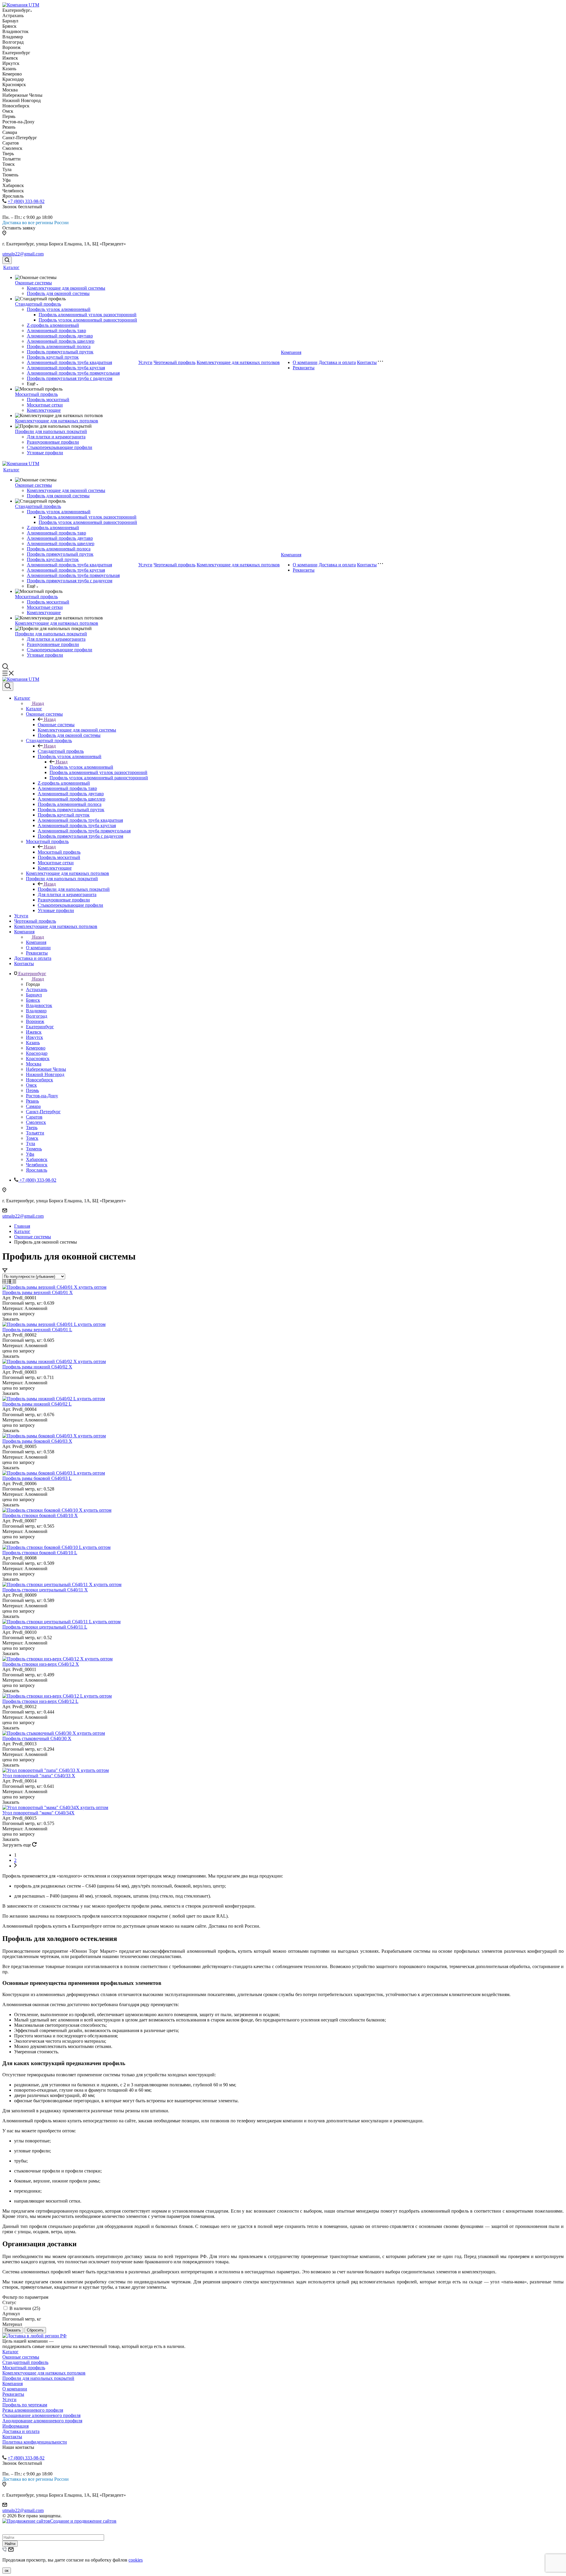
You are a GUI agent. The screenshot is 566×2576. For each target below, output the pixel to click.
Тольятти (35, 1133)
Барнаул (34, 995)
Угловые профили (45, 453)
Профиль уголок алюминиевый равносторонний (88, 320)
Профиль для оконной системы (58, 293)
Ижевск (34, 1032)
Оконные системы (33, 283)
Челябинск (37, 1165)
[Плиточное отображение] (5, 1282)
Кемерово (36, 1048)
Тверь (32, 1128)
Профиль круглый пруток (53, 357)
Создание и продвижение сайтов (83, 2521)
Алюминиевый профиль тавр (56, 331)
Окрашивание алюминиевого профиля (41, 2415)
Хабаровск (37, 1159)
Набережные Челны (46, 1069)
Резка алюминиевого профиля (33, 2410)
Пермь (32, 1090)
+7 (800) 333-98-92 (26, 201)
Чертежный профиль (175, 362)
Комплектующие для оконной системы (66, 288)
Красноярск (38, 1059)
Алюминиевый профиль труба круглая (66, 368)
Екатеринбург (40, 1027)
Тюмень (34, 1149)
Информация (15, 2426)
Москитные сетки (45, 405)
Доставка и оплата (337, 362)
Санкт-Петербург (43, 1112)
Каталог (11, 267)
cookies (136, 2560)
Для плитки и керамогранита (56, 437)
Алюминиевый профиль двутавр (60, 336)
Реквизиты (304, 368)
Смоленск (36, 1122)
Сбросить (35, 2330)
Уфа (30, 1154)
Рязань (32, 1101)
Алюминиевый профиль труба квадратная (69, 362)
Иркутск (34, 1037)
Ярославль (37, 1170)
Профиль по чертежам (25, 2405)
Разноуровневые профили (53, 442)
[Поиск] (7, 260)
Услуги (145, 362)
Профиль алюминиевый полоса (59, 346)
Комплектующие (44, 410)
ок (7, 2571)
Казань (33, 1043)
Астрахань (37, 989)
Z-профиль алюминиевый (53, 325)
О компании (305, 362)
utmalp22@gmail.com (23, 254)
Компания (291, 352)
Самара (33, 1106)
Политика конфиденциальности (35, 2442)
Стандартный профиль (38, 304)
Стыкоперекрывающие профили (60, 447)
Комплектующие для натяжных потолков (57, 421)
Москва (34, 1064)
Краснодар (37, 1053)
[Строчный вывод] (10, 1282)
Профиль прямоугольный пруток (60, 352)
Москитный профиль (36, 394)
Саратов (34, 1117)
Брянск (33, 1000)
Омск (31, 1085)
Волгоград (37, 1016)
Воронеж (35, 1021)
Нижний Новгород (45, 1074)
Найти (10, 2544)
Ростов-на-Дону (42, 1096)
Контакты (367, 362)
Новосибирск (40, 1080)
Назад (38, 703)
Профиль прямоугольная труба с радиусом (70, 378)
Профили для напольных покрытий (51, 431)
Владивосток (39, 1005)
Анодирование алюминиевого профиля (42, 2421)
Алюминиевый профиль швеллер (61, 341)
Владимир (36, 1011)
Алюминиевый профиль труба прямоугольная (73, 373)
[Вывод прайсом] (14, 1282)
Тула (31, 1143)
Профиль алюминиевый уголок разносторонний (88, 315)
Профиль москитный (48, 400)
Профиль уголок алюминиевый (59, 309)
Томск (32, 1138)
